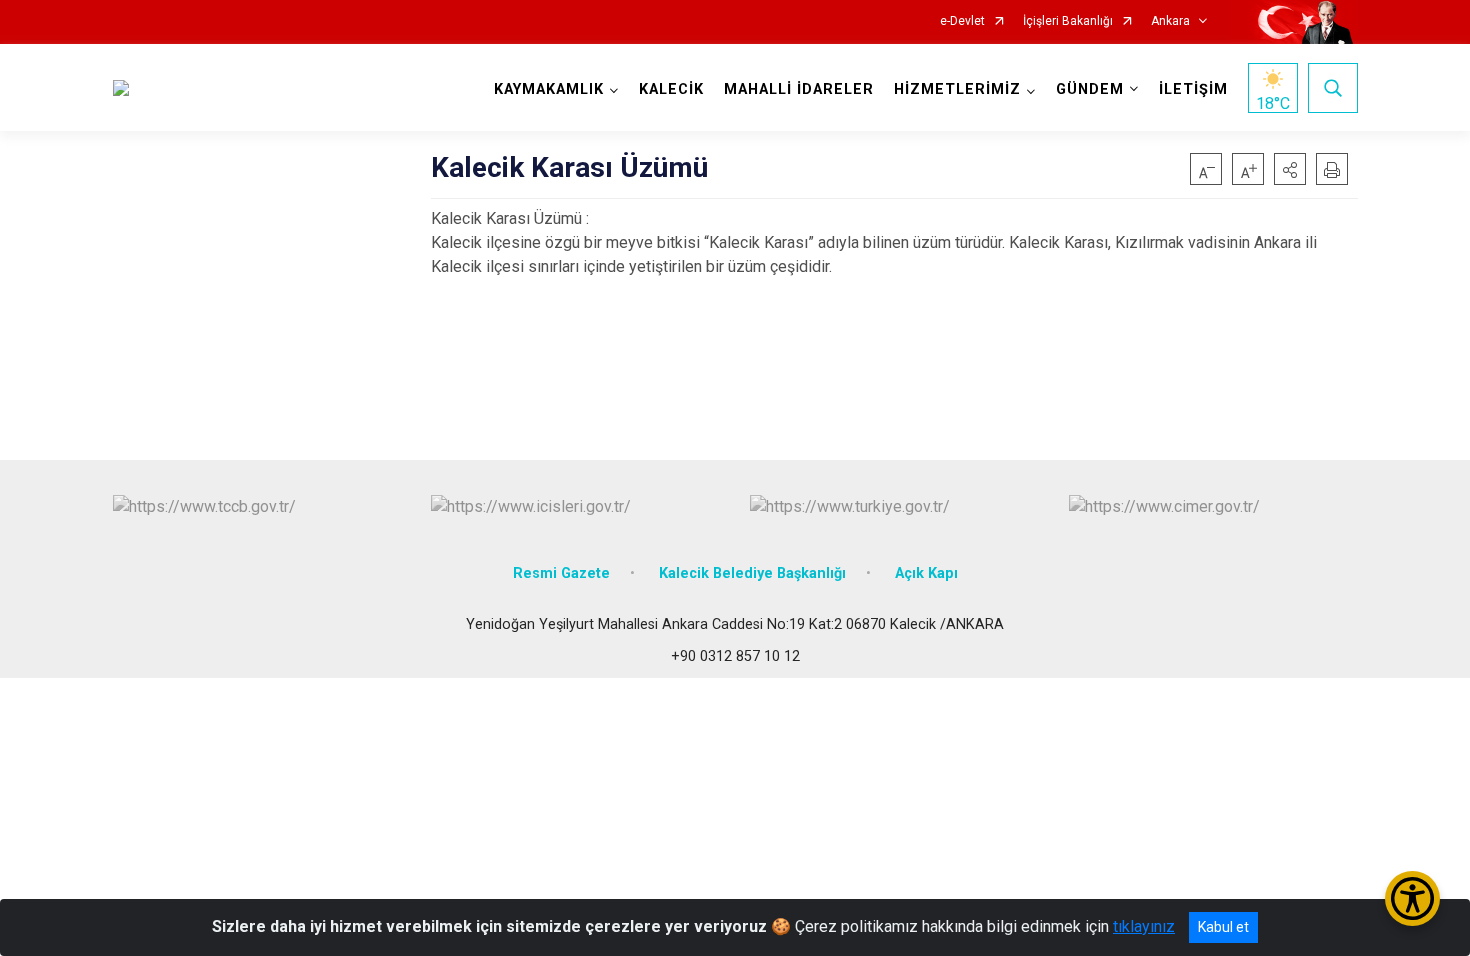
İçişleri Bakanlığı (1068, 21)
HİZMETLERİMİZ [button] (957, 89)
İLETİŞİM (1193, 89)
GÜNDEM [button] (1090, 89)
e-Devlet (962, 21)
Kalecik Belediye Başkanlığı (752, 573)
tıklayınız (1144, 926)
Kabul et (1223, 927)
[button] (1290, 169)
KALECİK (671, 89)
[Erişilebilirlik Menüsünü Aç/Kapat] (1412, 898)
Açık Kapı (926, 573)
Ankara (1170, 21)
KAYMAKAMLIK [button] (549, 89)
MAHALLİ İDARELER (799, 89)
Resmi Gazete (561, 573)
